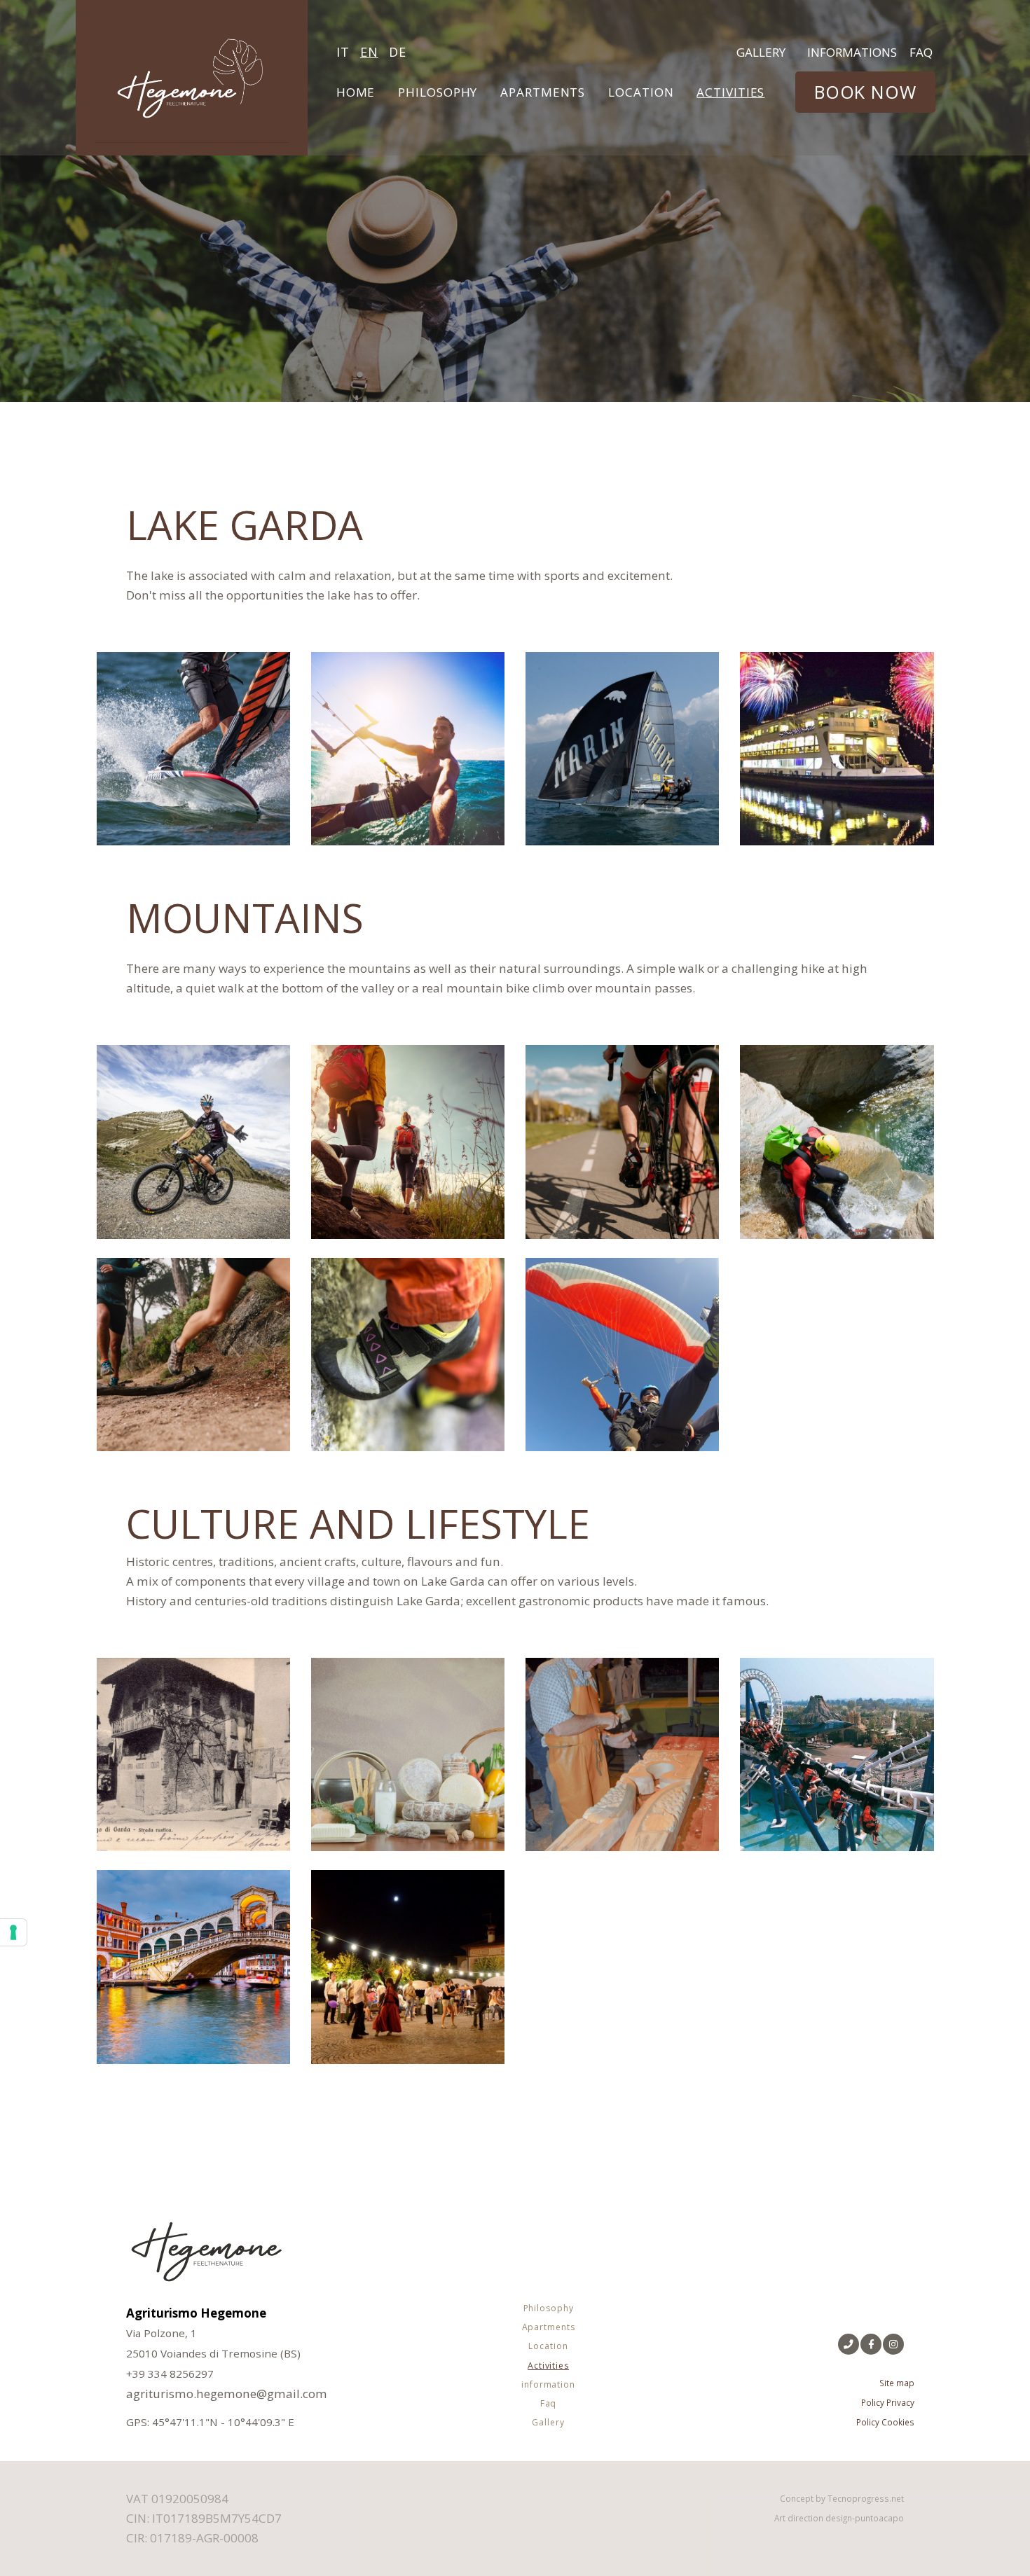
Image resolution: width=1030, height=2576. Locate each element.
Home (356, 92)
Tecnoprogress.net (866, 2498)
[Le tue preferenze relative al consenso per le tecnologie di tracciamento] (13, 1932)
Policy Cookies (885, 2422)
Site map (897, 2383)
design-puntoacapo (865, 2518)
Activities (732, 92)
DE (398, 52)
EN (369, 52)
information (548, 2384)
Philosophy (438, 92)
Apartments (543, 92)
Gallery (761, 52)
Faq (921, 52)
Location (641, 92)
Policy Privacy (888, 2402)
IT (343, 52)
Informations (852, 52)
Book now (865, 92)
